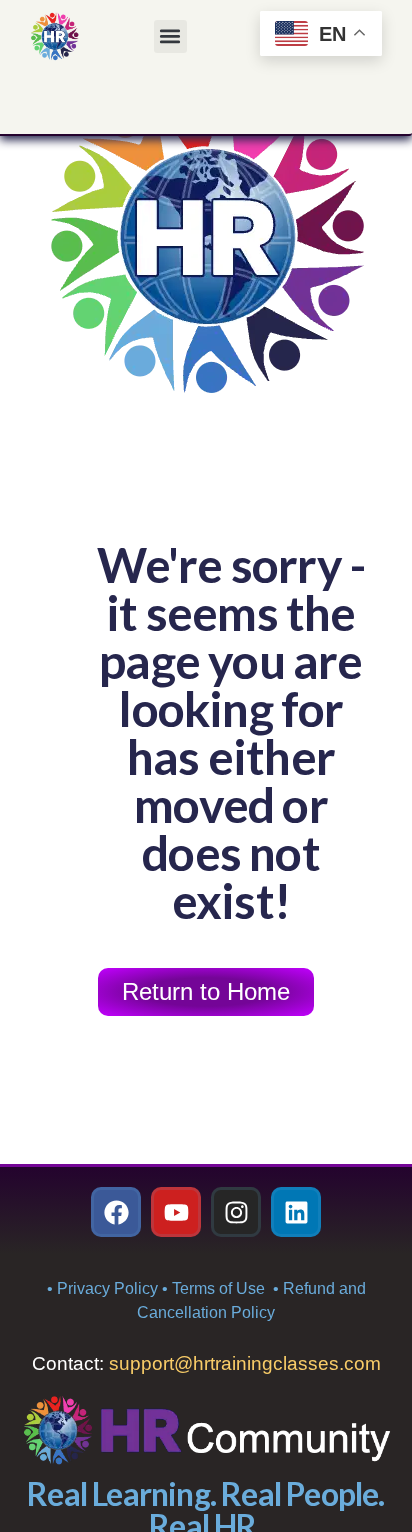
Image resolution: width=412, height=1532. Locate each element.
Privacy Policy (107, 1288)
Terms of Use (220, 1288)
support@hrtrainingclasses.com (245, 1363)
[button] (170, 36)
